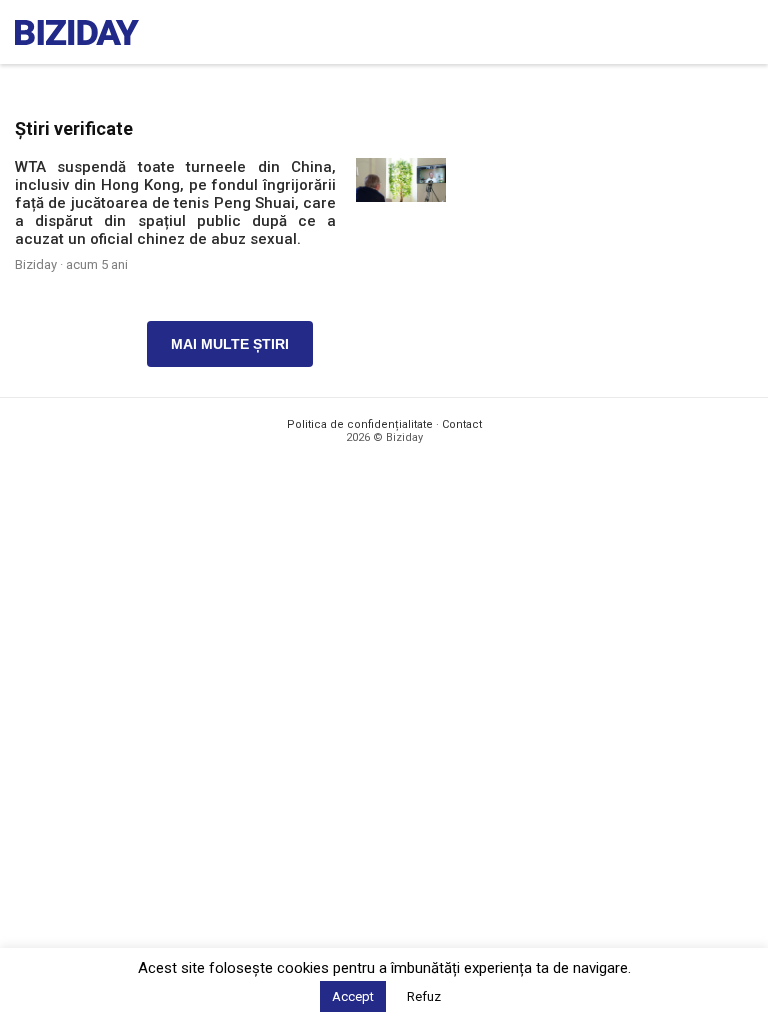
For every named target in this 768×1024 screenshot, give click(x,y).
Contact (462, 424)
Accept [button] (353, 996)
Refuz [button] (424, 996)
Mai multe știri (230, 344)
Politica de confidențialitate (360, 424)
